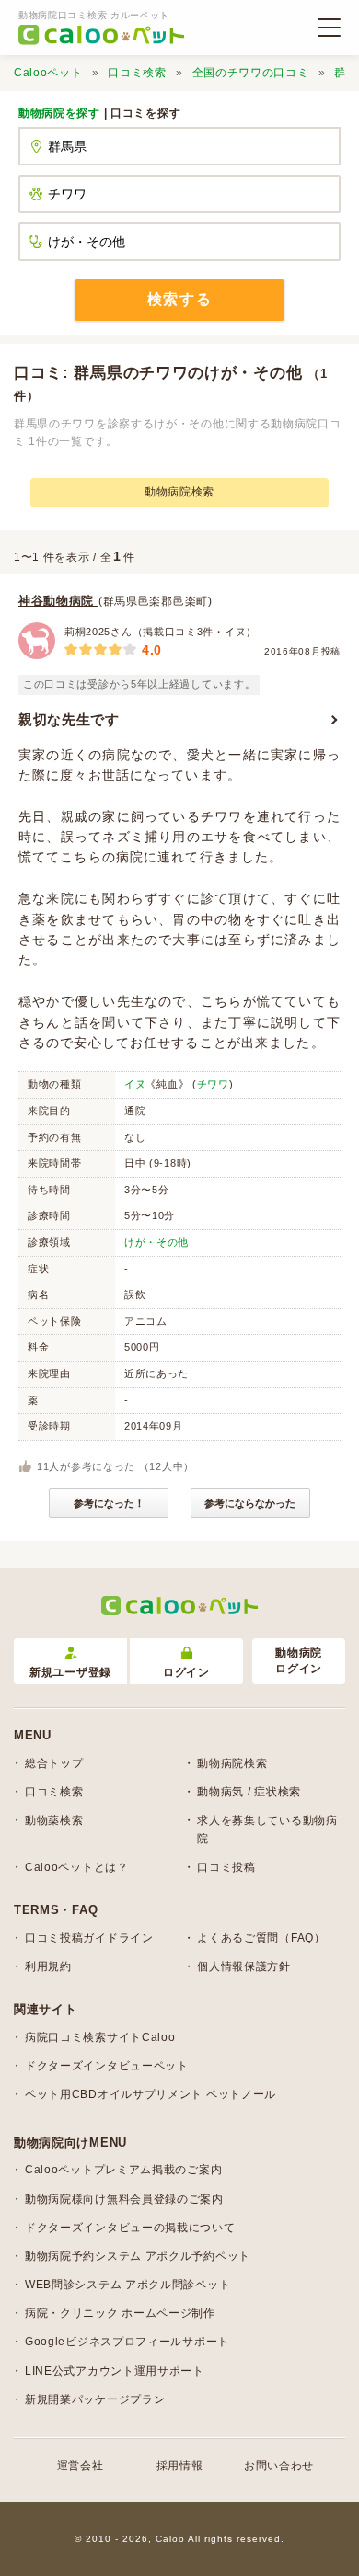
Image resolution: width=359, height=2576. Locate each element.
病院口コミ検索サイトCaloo (100, 2037)
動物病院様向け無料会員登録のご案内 (124, 2199)
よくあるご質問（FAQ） (261, 1938)
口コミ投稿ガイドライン (89, 1938)
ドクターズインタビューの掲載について (130, 2228)
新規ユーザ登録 (70, 1672)
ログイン (186, 1672)
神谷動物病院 (58, 601)
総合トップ (54, 1763)
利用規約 (48, 1966)
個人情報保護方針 (244, 1966)
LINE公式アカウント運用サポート (115, 2371)
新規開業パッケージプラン (95, 2399)
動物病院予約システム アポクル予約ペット (138, 2256)
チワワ (213, 1084)
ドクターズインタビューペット (107, 2066)
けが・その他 (156, 1242)
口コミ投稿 (226, 1867)
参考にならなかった (250, 1503)
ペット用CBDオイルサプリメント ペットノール (151, 2094)
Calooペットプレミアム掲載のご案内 (123, 2170)
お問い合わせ (279, 2466)
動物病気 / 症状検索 (249, 1792)
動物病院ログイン (299, 1661)
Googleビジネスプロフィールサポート (127, 2342)
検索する (179, 299)
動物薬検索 (54, 1820)
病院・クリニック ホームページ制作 (120, 2313)
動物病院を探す (59, 113)
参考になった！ (109, 1503)
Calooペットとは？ (77, 1867)
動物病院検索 (179, 492)
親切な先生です (69, 719)
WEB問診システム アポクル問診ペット (127, 2285)
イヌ (135, 1084)
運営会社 (81, 2466)
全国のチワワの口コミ (251, 73)
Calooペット (48, 73)
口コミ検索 (137, 73)
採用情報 (180, 2466)
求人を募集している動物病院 (267, 1829)
